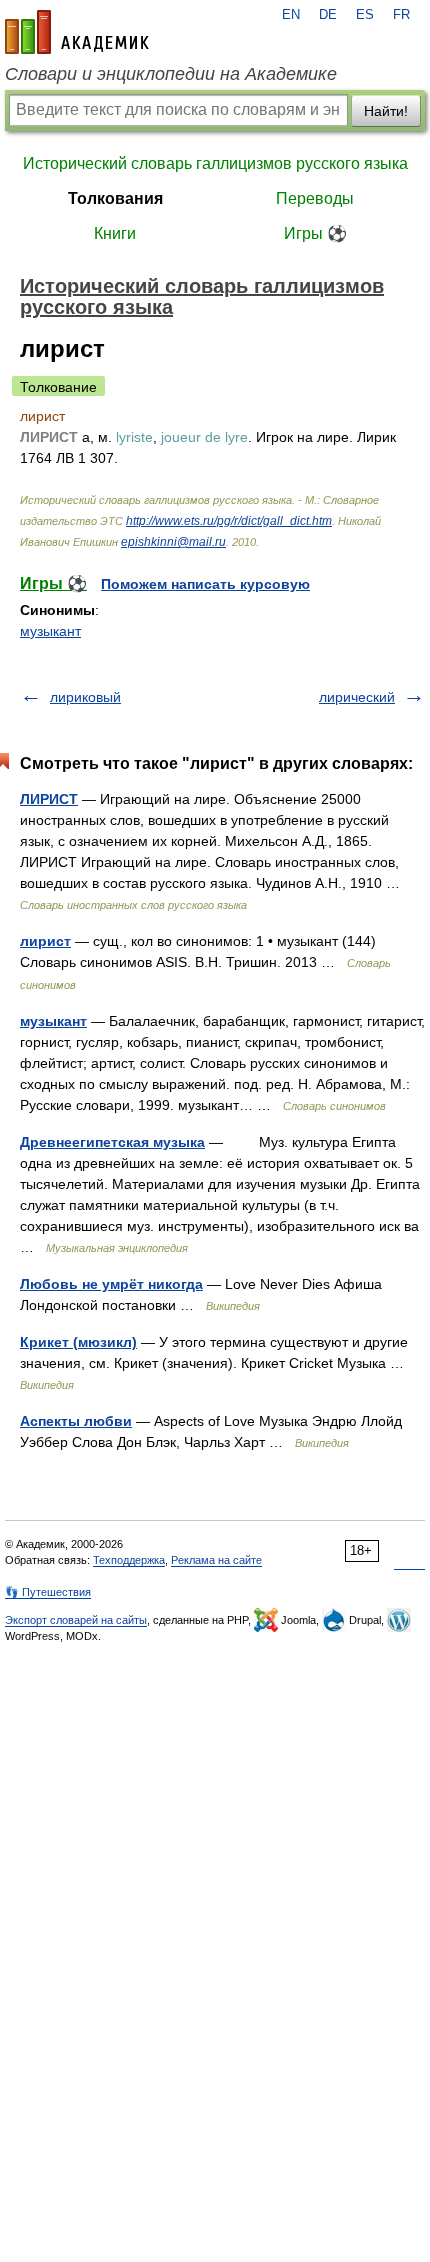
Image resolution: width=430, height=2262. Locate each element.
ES (365, 15)
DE (328, 15)
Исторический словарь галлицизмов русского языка (215, 163)
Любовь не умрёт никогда (111, 1284)
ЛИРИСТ (49, 799)
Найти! (386, 111)
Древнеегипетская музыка (112, 1142)
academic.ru (77, 32)
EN (291, 15)
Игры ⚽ (315, 233)
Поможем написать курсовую (205, 584)
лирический (357, 697)
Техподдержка (129, 1560)
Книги (115, 233)
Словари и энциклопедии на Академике (171, 74)
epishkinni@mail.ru (173, 542)
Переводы (315, 198)
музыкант (50, 631)
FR (401, 15)
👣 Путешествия (48, 1592)
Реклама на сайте (216, 1560)
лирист (45, 941)
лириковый (85, 697)
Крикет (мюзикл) (78, 1342)
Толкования (115, 198)
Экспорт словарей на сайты (76, 1620)
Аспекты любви (76, 1421)
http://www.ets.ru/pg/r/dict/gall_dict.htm (229, 521)
